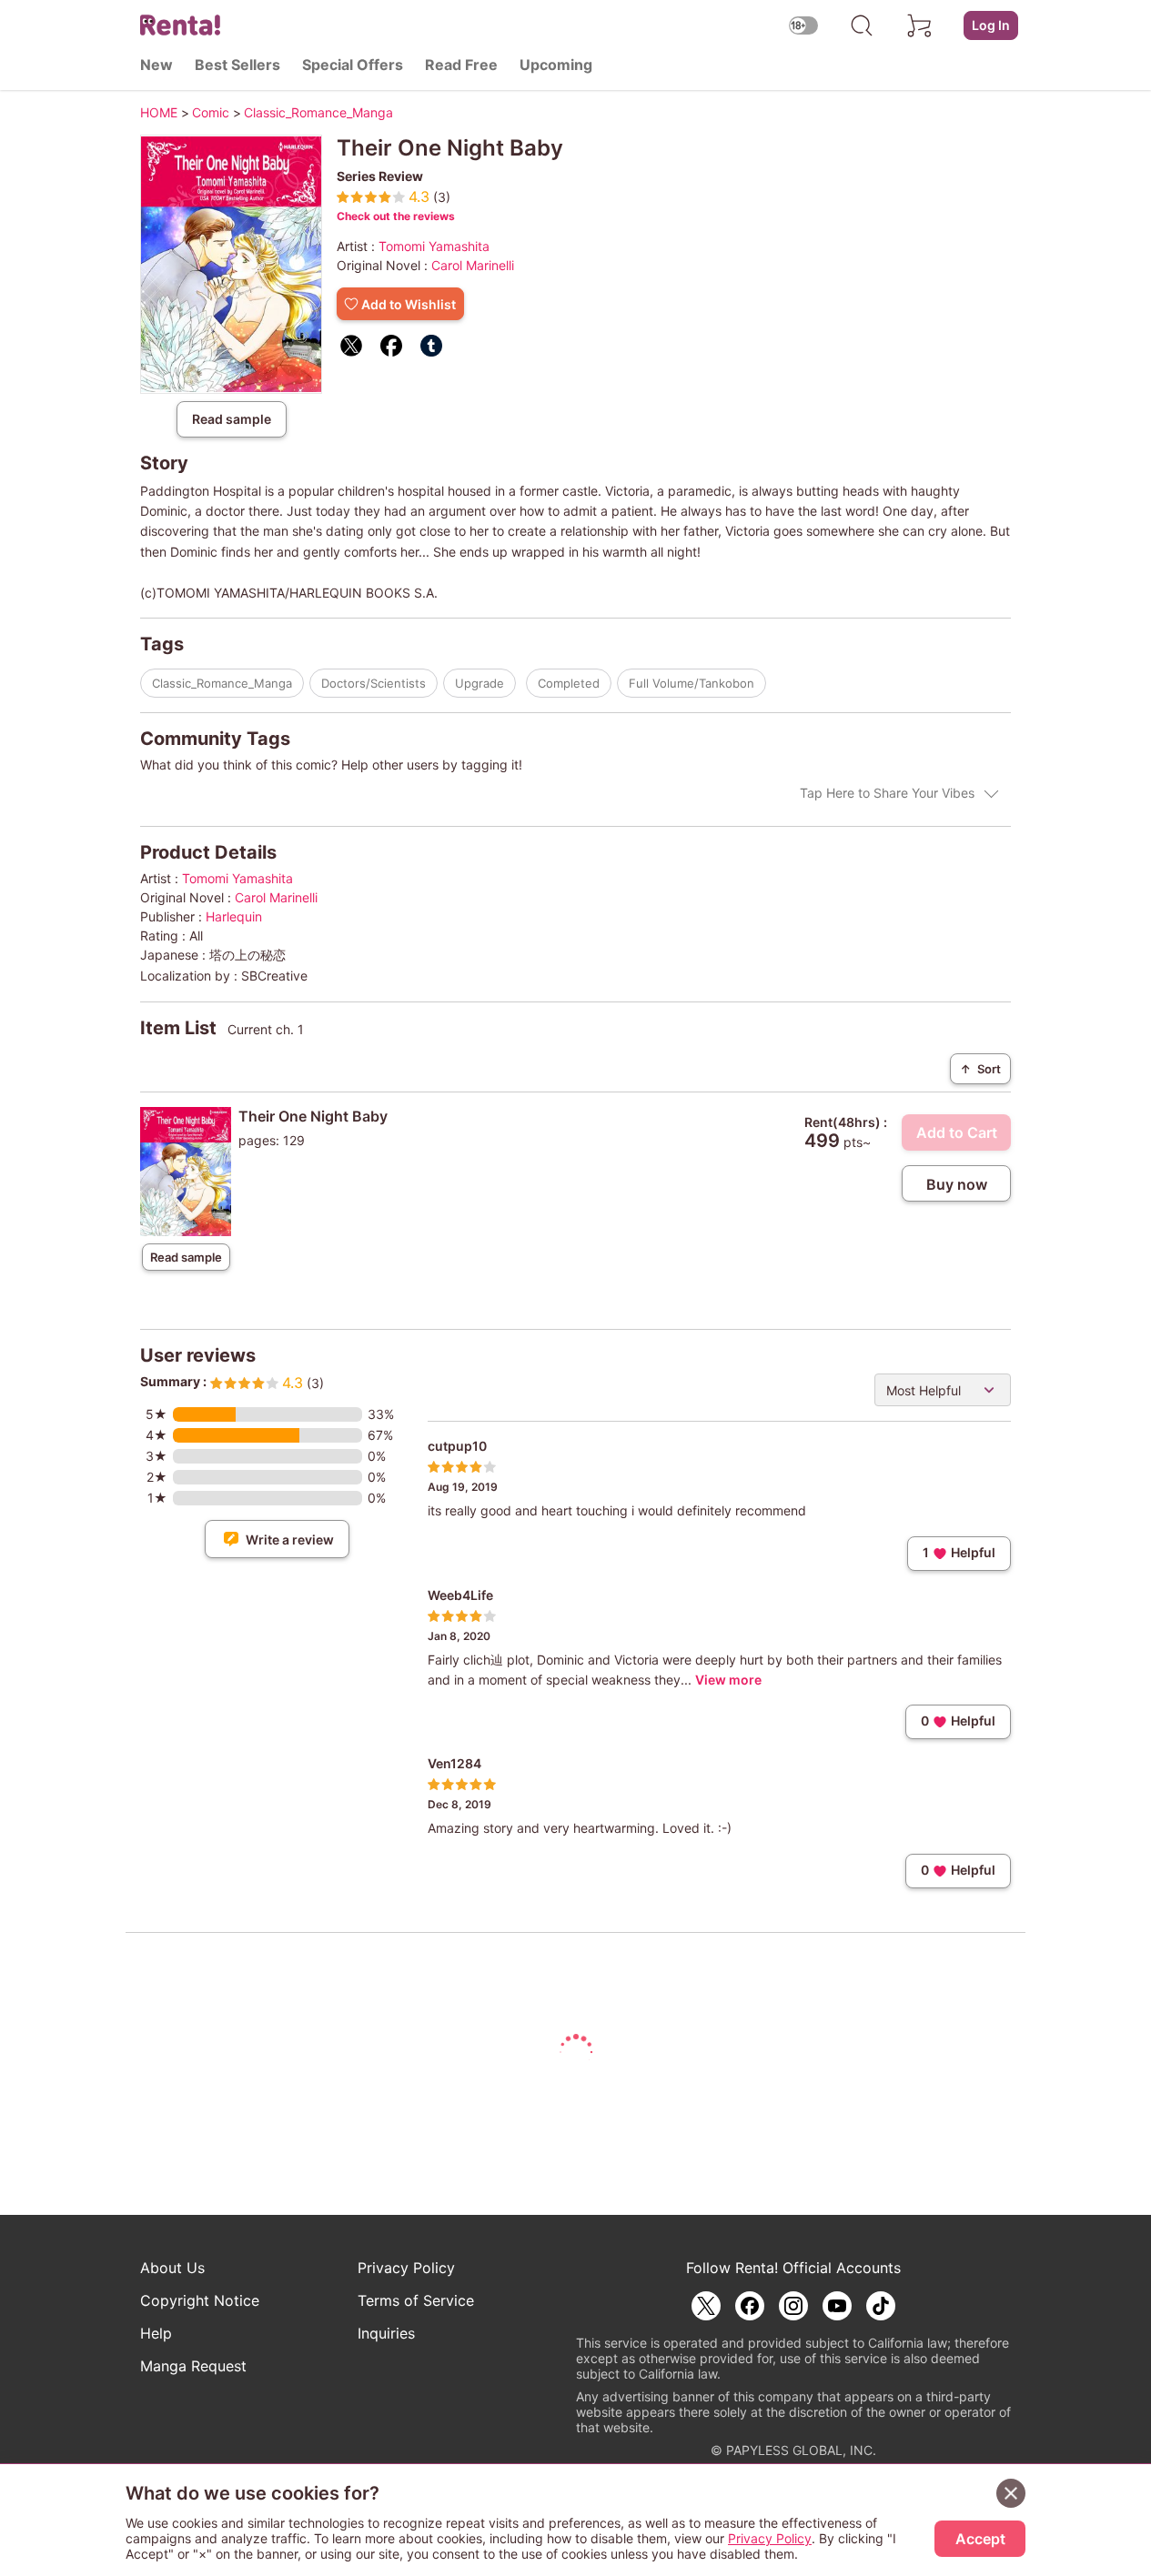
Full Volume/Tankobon (692, 683)
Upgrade (480, 683)
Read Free (461, 65)
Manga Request (193, 2366)
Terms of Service (416, 2300)
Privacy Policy (406, 2268)
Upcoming (556, 65)
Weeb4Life (460, 1595)
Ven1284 (454, 1763)
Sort (980, 1069)
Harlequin (234, 916)
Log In (991, 25)
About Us (172, 2268)
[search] (862, 25)
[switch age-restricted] (803, 25)
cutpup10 (457, 1446)
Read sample (232, 419)
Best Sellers (237, 65)
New (156, 65)
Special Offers (353, 65)
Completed (569, 683)
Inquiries (386, 2333)
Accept (980, 2539)
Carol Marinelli (473, 265)
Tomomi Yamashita (434, 246)
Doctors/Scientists (374, 683)
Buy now (957, 1184)
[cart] (920, 25)
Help (156, 2333)
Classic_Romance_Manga (222, 683)
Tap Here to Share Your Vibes (887, 793)
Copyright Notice (200, 2300)
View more (728, 1680)
